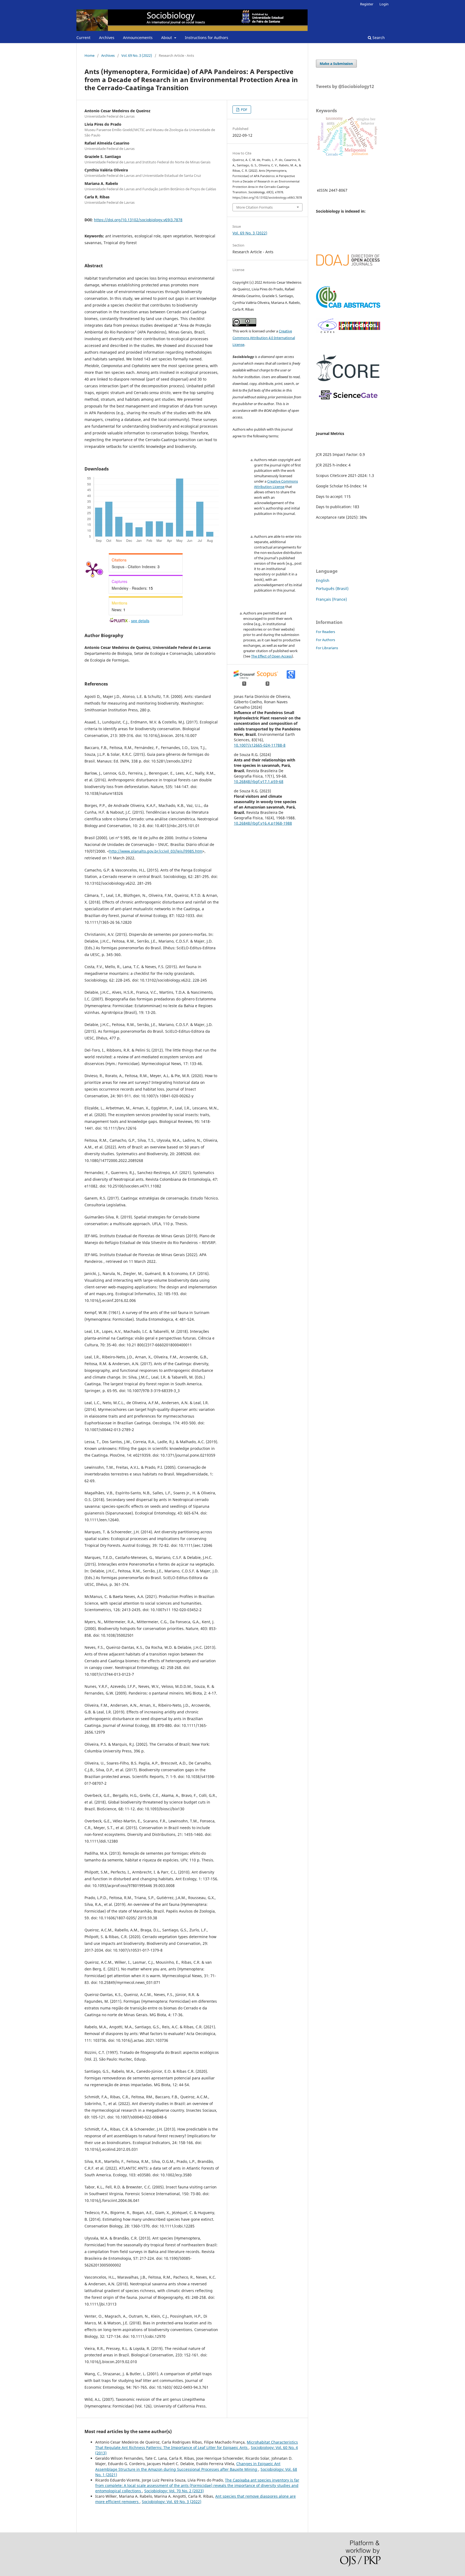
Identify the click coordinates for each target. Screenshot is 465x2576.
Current (83, 38)
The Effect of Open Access (271, 656)
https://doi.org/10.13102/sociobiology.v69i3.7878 (138, 220)
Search (378, 38)
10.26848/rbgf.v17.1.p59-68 (259, 781)
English (323, 580)
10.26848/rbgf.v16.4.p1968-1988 (263, 823)
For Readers (325, 632)
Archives (107, 38)
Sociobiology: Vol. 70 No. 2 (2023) (174, 2491)
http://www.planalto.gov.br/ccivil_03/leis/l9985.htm (156, 851)
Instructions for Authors (207, 38)
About (167, 38)
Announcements (138, 38)
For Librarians (327, 648)
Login (384, 4)
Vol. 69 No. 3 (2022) (137, 55)
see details (140, 621)
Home (89, 55)
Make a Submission (336, 64)
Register (367, 4)
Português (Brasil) (332, 588)
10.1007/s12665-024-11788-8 (260, 745)
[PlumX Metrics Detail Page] (93, 570)
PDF (244, 110)
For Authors (325, 640)
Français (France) (331, 599)
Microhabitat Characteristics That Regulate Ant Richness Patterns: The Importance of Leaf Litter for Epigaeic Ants (197, 2445)
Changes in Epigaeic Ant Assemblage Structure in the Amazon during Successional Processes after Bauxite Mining (188, 2466)
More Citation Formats (254, 207)
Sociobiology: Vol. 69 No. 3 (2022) (172, 2502)
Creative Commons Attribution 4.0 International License (264, 338)
